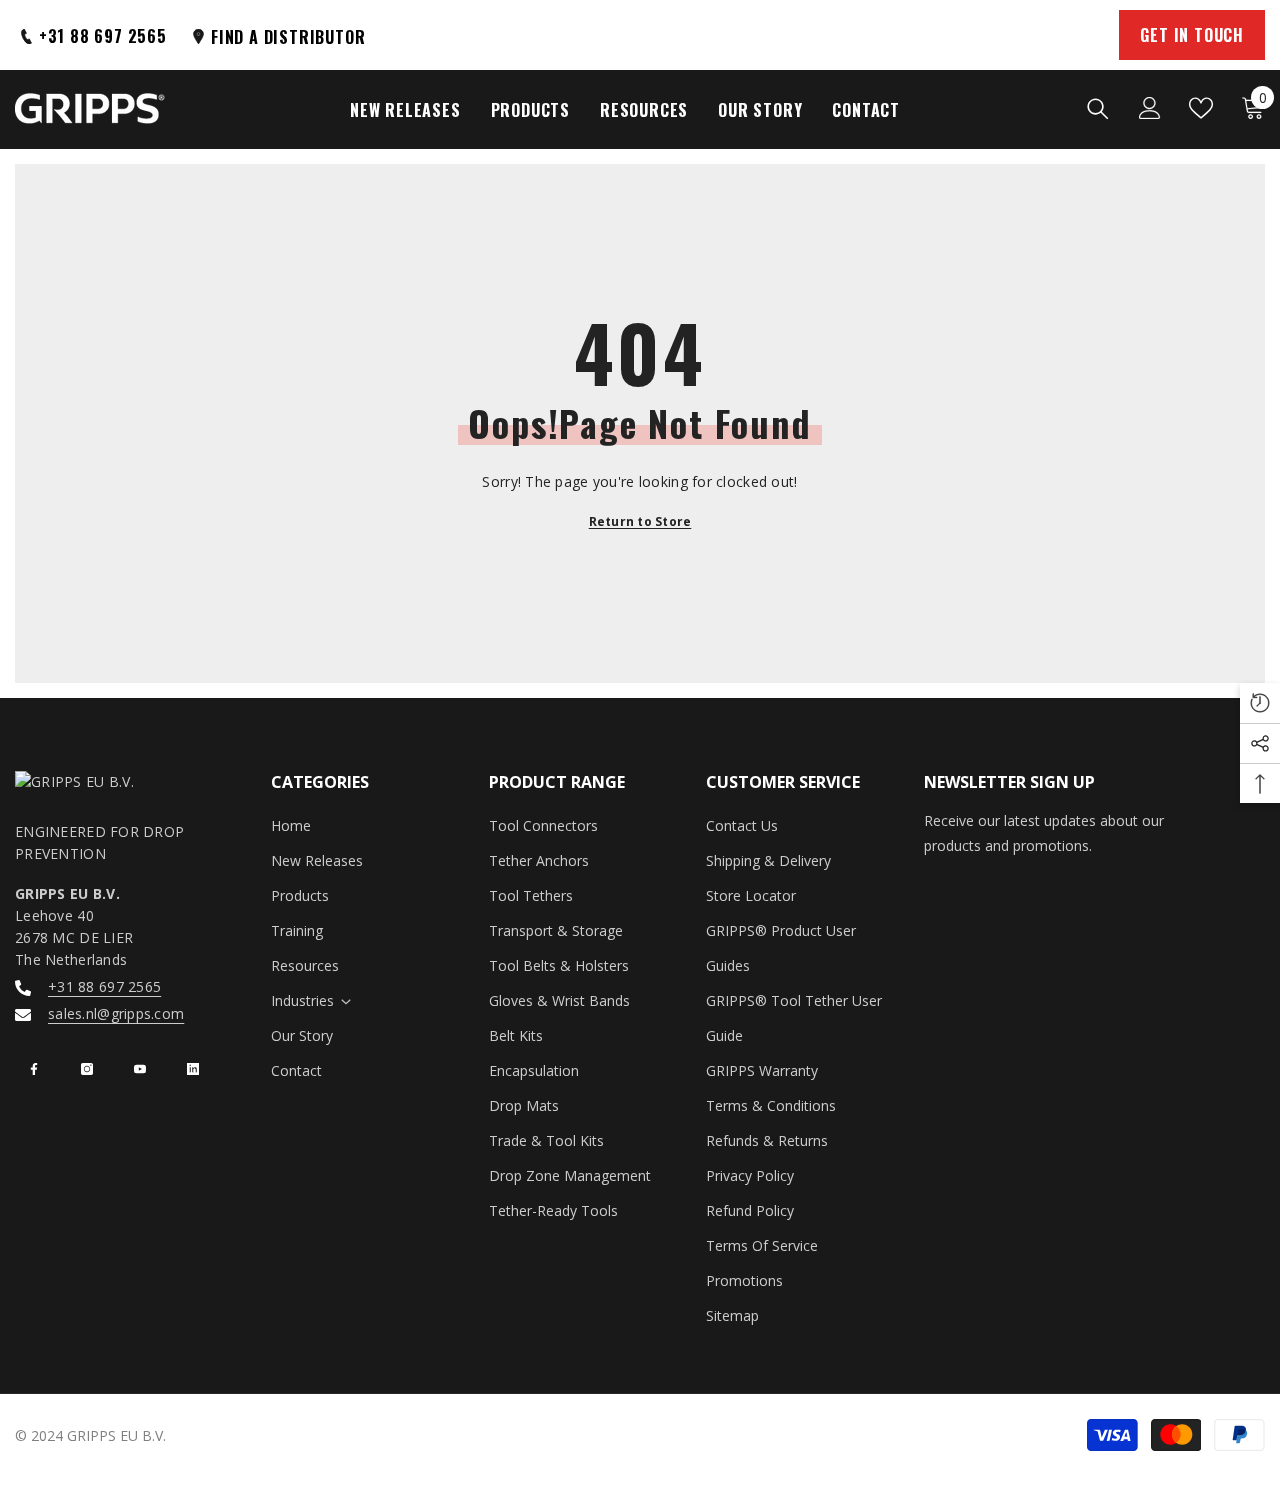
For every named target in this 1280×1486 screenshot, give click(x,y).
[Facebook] (34, 1069)
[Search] (1098, 108)
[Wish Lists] (1201, 108)
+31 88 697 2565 (104, 986)
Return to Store (640, 521)
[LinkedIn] (193, 1069)
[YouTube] (140, 1069)
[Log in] (1150, 108)
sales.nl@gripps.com (116, 1013)
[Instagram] (87, 1069)
